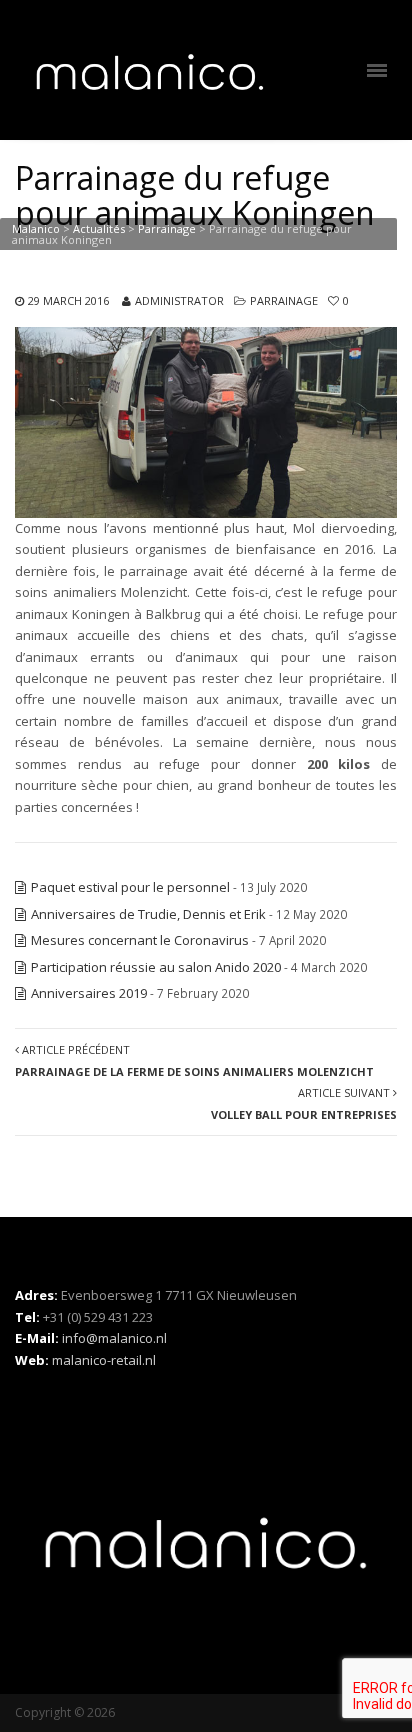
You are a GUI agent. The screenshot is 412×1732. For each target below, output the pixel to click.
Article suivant (304, 1103)
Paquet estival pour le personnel (130, 887)
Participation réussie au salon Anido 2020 (156, 967)
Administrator (179, 300)
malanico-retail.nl (104, 1360)
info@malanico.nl (114, 1338)
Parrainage (284, 300)
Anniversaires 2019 (89, 993)
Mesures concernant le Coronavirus (140, 940)
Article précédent (194, 1060)
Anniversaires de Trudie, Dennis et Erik (148, 914)
